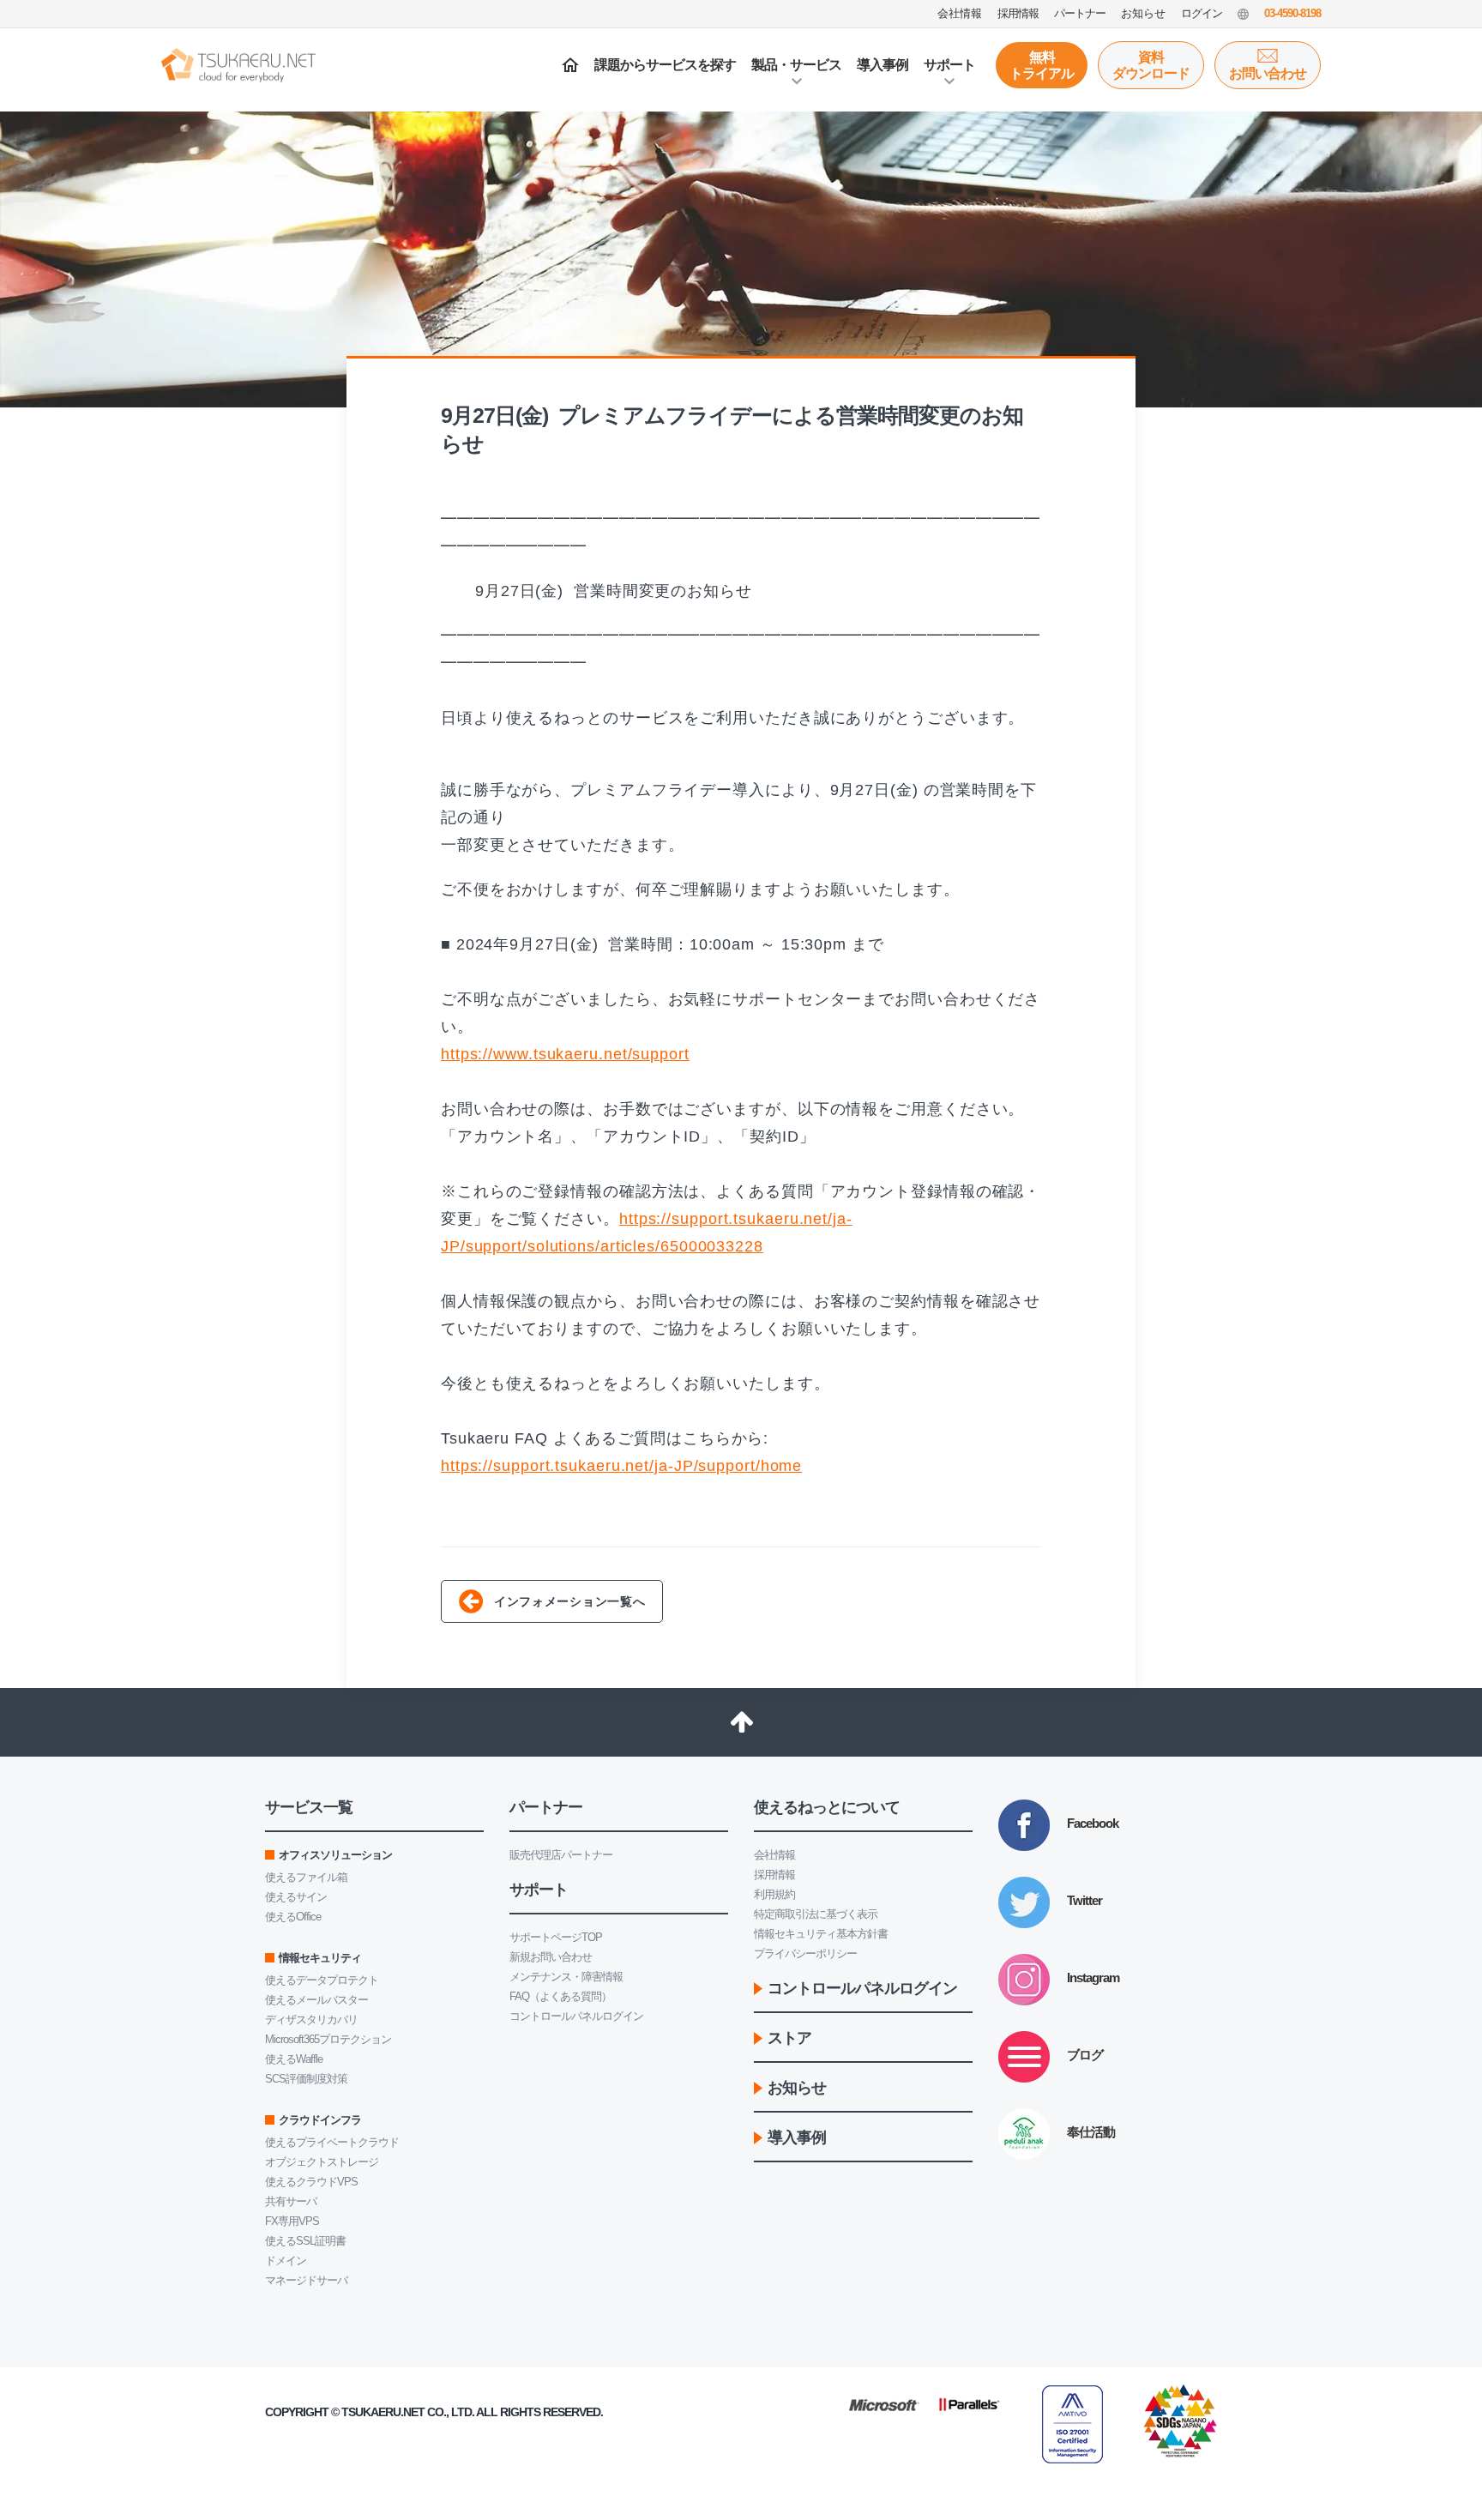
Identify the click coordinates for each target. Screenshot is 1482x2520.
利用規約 (774, 1894)
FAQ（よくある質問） (560, 1996)
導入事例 (883, 65)
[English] (1243, 14)
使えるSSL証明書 (305, 2241)
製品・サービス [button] (796, 65)
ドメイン (286, 2261)
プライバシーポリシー (805, 1953)
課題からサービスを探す (665, 65)
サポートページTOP (556, 1937)
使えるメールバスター (316, 2000)
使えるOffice (293, 1917)
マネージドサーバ (306, 2280)
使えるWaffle (294, 2059)
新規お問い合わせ (551, 1957)
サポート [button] (949, 65)
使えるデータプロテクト (322, 1980)
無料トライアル (1042, 65)
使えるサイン (296, 1897)
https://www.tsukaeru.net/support (565, 1054)
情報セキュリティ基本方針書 (821, 1934)
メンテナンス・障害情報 (566, 1977)
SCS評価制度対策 (306, 2079)
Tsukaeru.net (383, 2412)
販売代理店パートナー (561, 1855)
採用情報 (774, 1875)
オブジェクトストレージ (322, 2162)
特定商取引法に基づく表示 (816, 1914)
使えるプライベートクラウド (332, 2142)
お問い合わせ (1268, 73)
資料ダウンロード (1151, 65)
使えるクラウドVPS (311, 2182)
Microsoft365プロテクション (328, 2039)
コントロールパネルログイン (576, 2016)
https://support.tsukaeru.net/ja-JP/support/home (621, 1466)
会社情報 (774, 1855)
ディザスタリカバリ (311, 2020)
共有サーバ (291, 2201)
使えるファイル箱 (306, 1877)
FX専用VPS (292, 2221)
